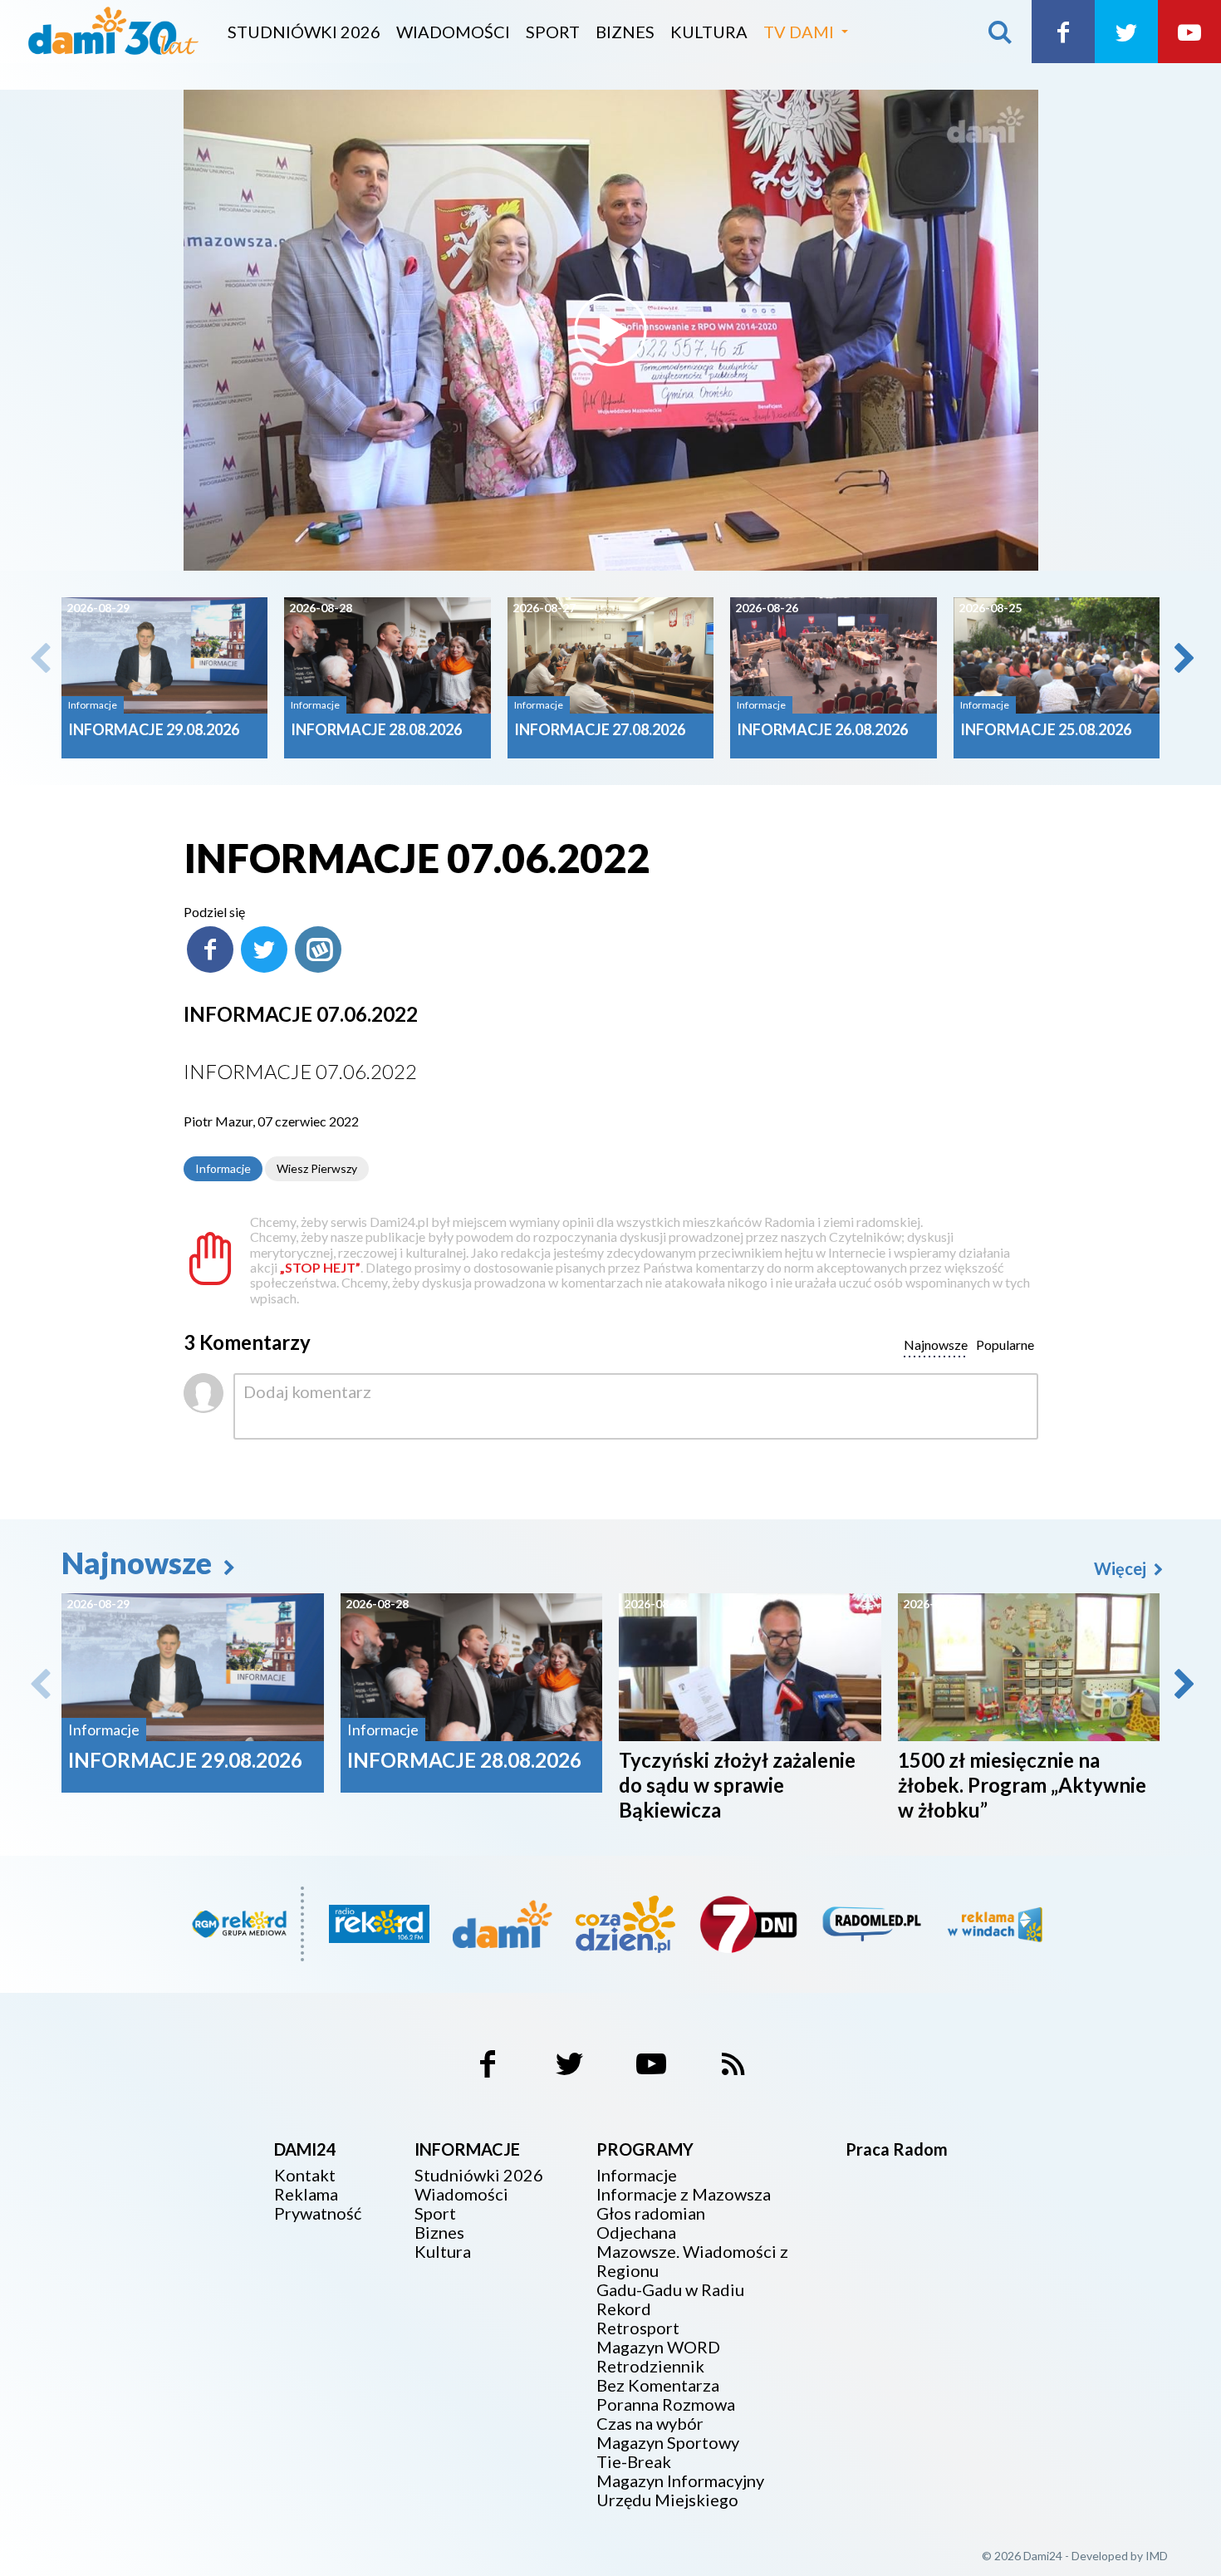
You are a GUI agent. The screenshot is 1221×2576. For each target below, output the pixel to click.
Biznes (625, 32)
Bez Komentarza (658, 2385)
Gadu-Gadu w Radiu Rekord (670, 2299)
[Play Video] (610, 330)
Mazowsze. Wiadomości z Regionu (692, 2261)
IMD (1157, 2556)
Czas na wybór (650, 2424)
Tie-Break (634, 2462)
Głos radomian (651, 2213)
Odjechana (636, 2233)
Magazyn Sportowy (668, 2443)
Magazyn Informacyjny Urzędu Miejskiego (680, 2490)
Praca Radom (897, 2149)
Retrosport (638, 2328)
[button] (1183, 658)
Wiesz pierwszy (317, 1168)
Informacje (223, 1168)
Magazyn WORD (658, 2347)
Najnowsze (140, 1563)
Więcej (1122, 1568)
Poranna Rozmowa (666, 2404)
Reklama (306, 2194)
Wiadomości (453, 32)
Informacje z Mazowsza (684, 2194)
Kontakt (305, 2175)
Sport (553, 32)
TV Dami (799, 32)
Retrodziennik (650, 2366)
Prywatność (318, 2213)
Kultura (709, 32)
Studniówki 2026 (304, 32)
